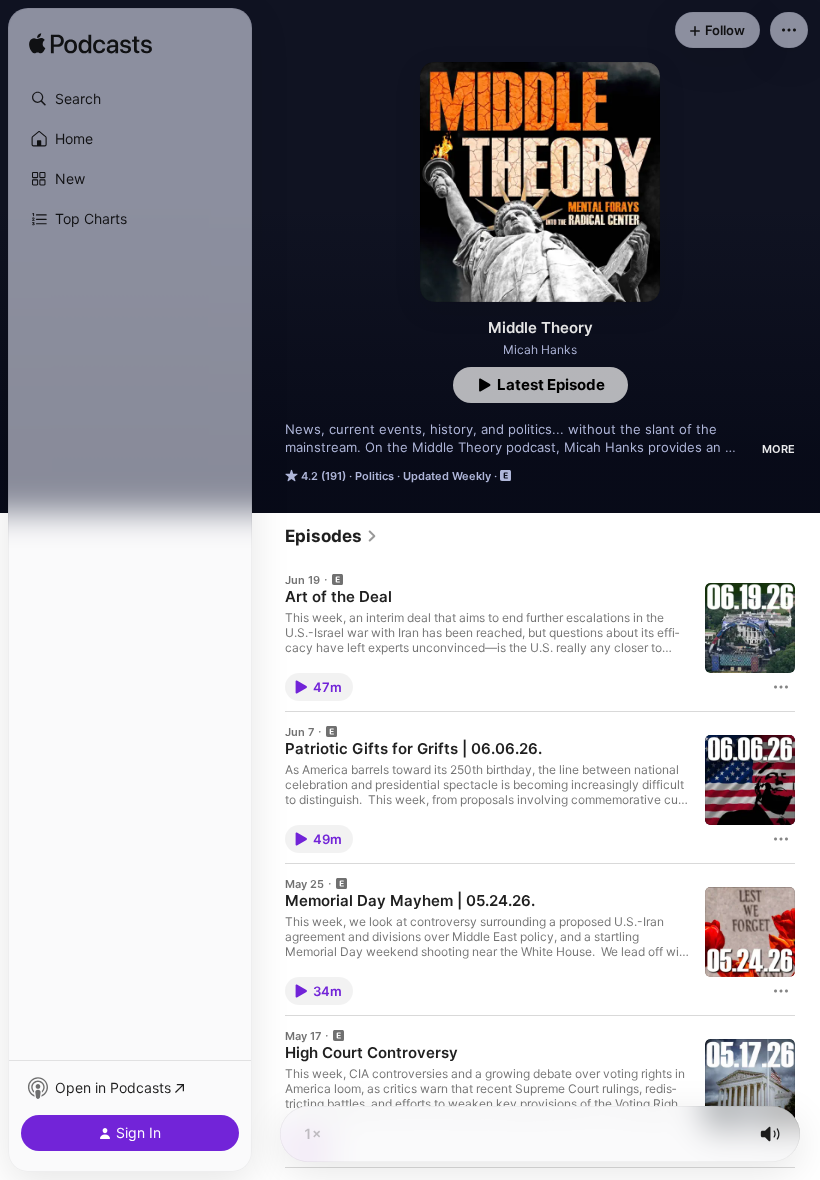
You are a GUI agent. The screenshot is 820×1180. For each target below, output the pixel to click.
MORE (778, 449)
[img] (90, 45)
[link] (331, 536)
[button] (130, 99)
